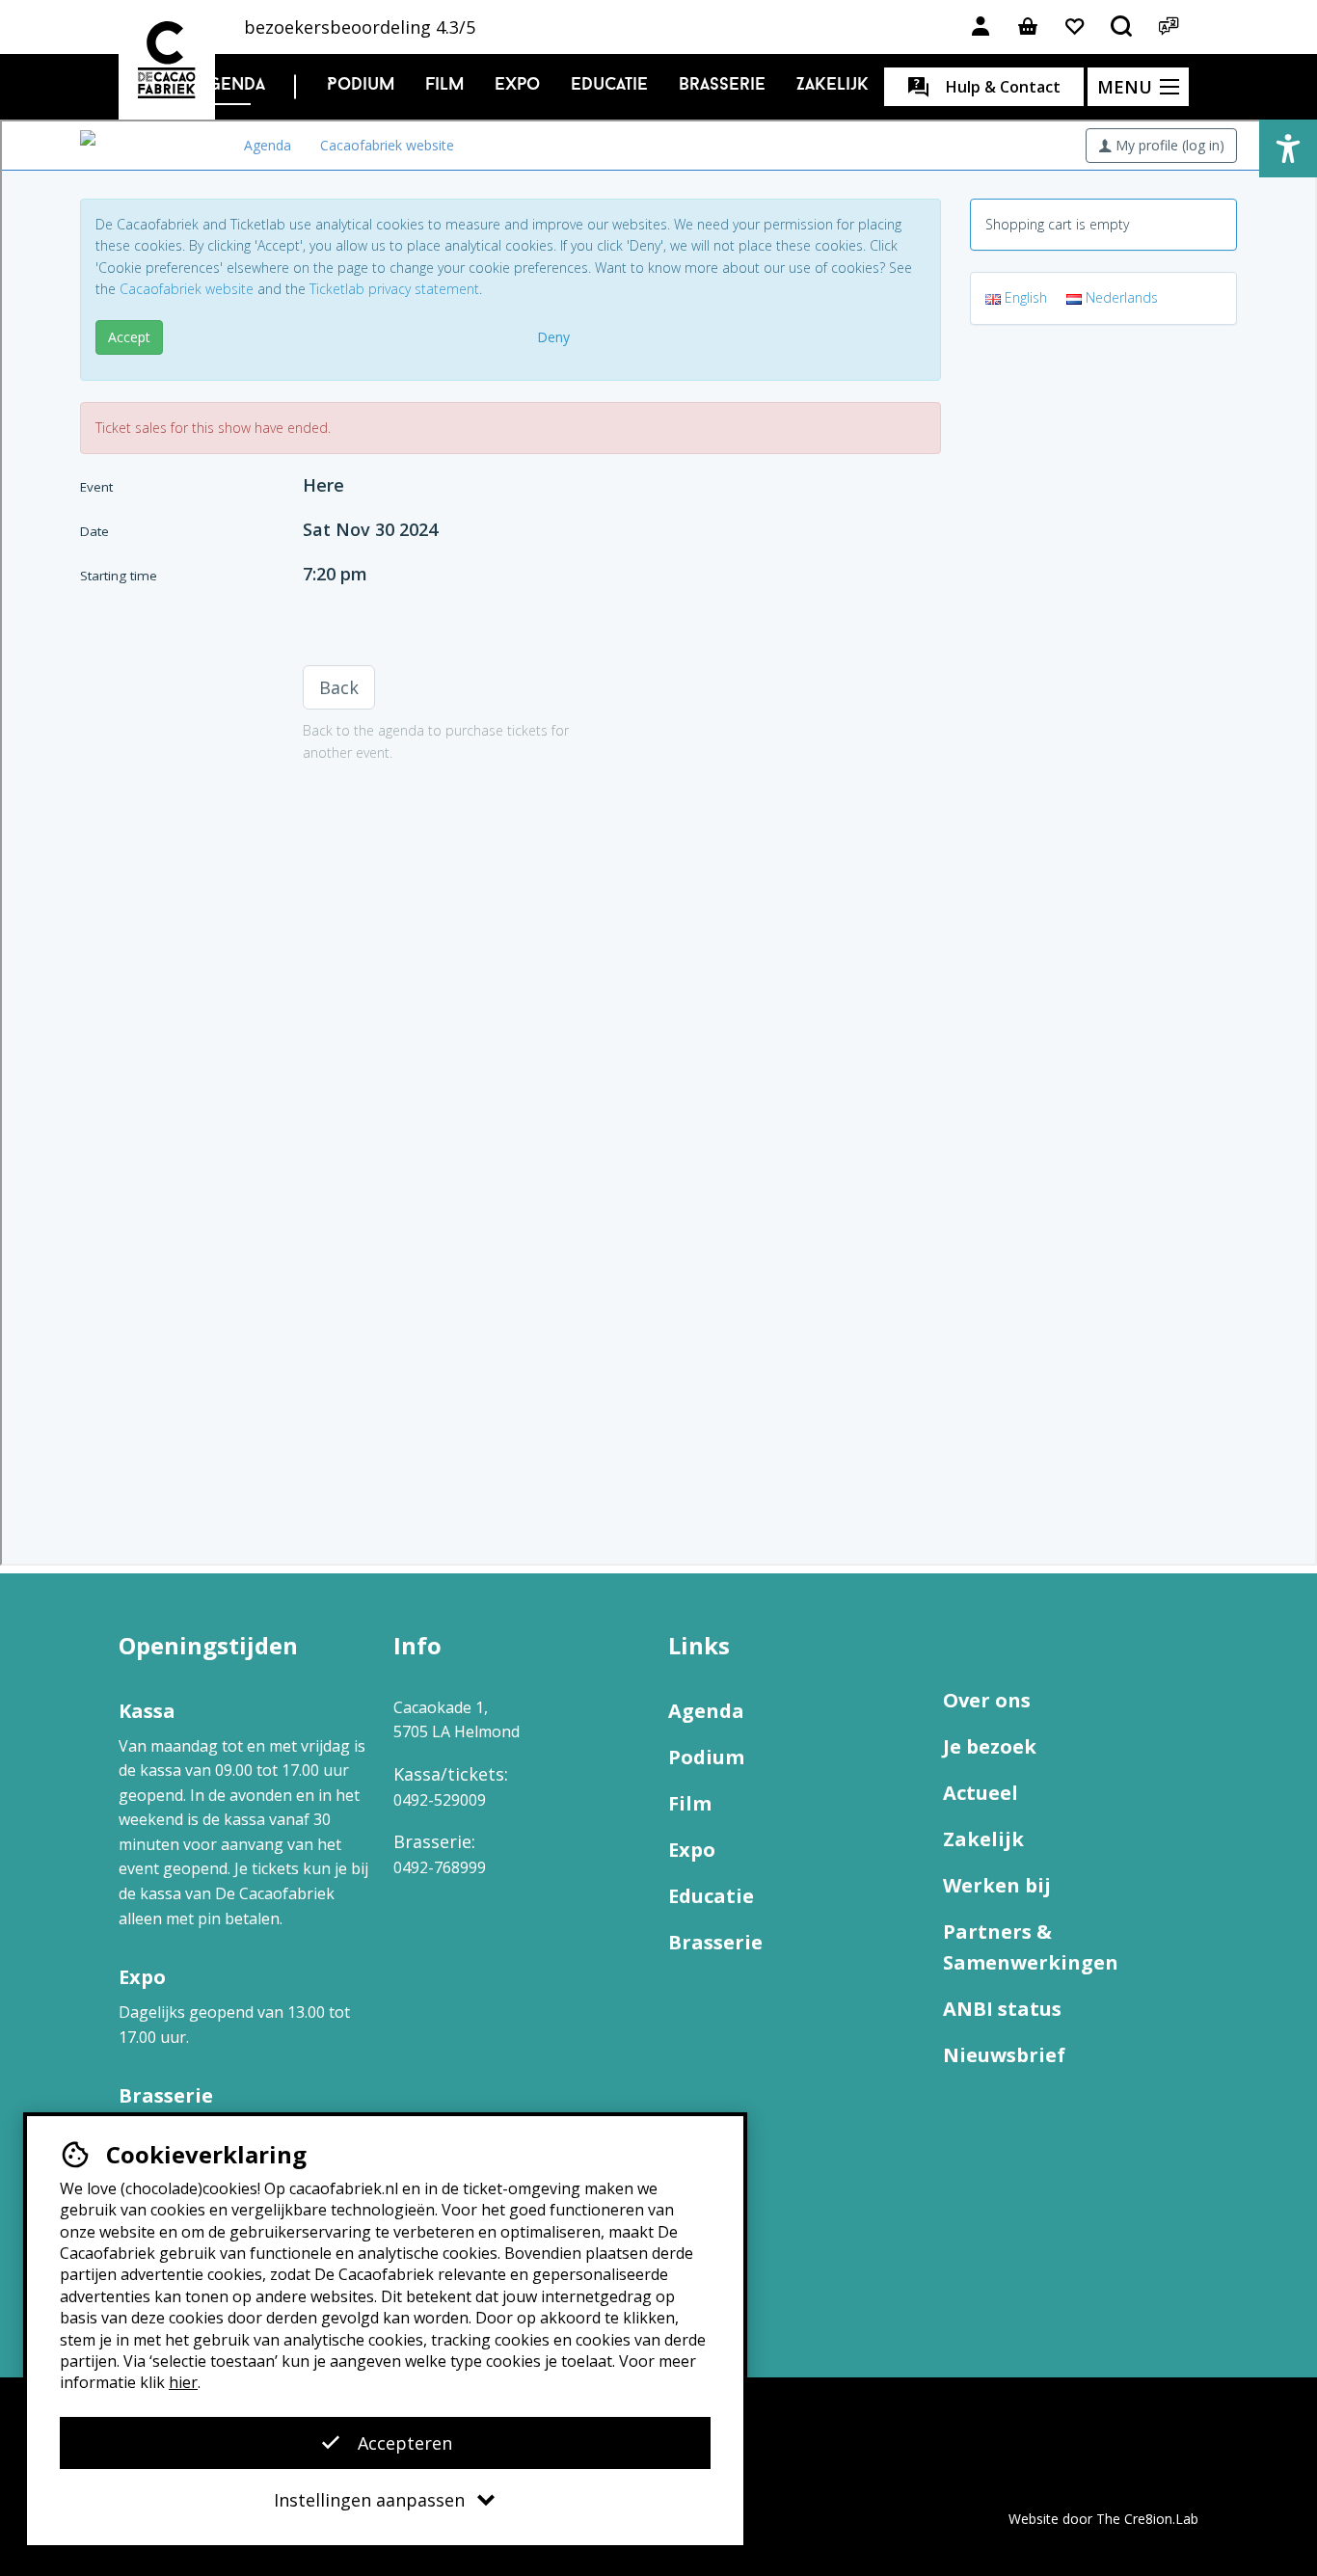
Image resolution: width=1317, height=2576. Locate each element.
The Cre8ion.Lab (1147, 2519)
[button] (1288, 148)
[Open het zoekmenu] (1122, 27)
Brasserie (722, 86)
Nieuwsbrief (1004, 2055)
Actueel (981, 1793)
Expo (517, 86)
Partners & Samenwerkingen (1031, 1947)
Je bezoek (990, 1746)
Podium (361, 86)
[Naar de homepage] (167, 60)
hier (183, 2382)
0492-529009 (440, 1800)
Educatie (609, 86)
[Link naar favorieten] (1075, 27)
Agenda (231, 86)
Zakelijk (833, 86)
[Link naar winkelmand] (1028, 27)
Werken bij (997, 1885)
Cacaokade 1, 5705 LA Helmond (457, 1720)
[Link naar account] (981, 27)
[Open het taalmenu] (1169, 27)
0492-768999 (440, 1867)
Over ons (987, 1700)
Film (444, 86)
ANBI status (1002, 2009)
